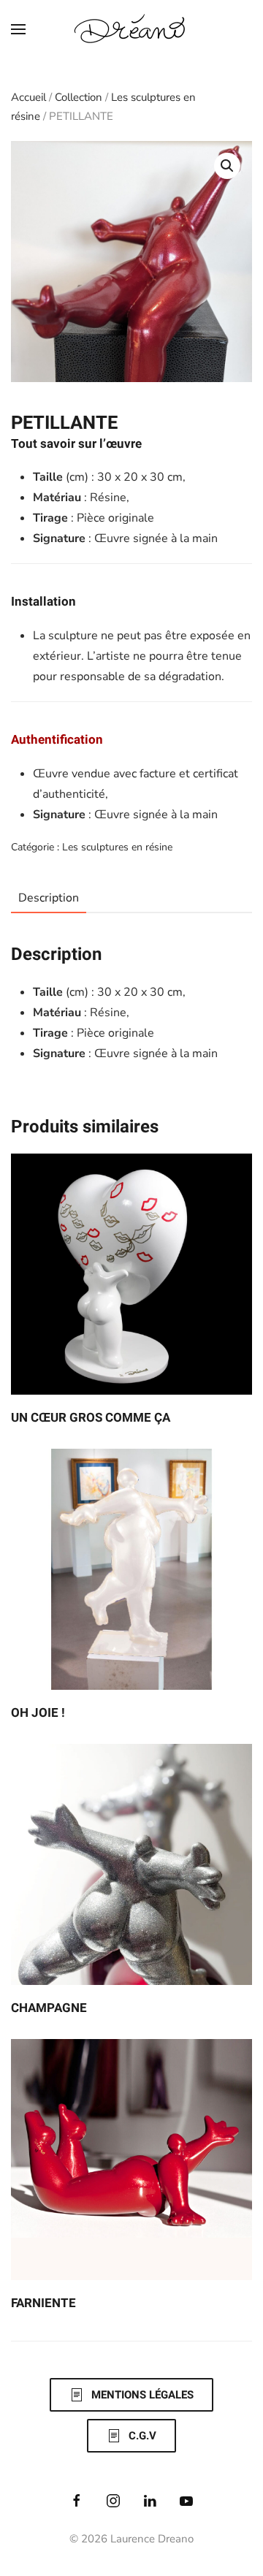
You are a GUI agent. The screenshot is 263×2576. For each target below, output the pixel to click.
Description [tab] (49, 898)
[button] (18, 29)
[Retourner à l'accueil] (131, 29)
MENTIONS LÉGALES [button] (142, 2395)
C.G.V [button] (142, 2436)
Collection (79, 97)
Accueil (28, 97)
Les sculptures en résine (117, 847)
